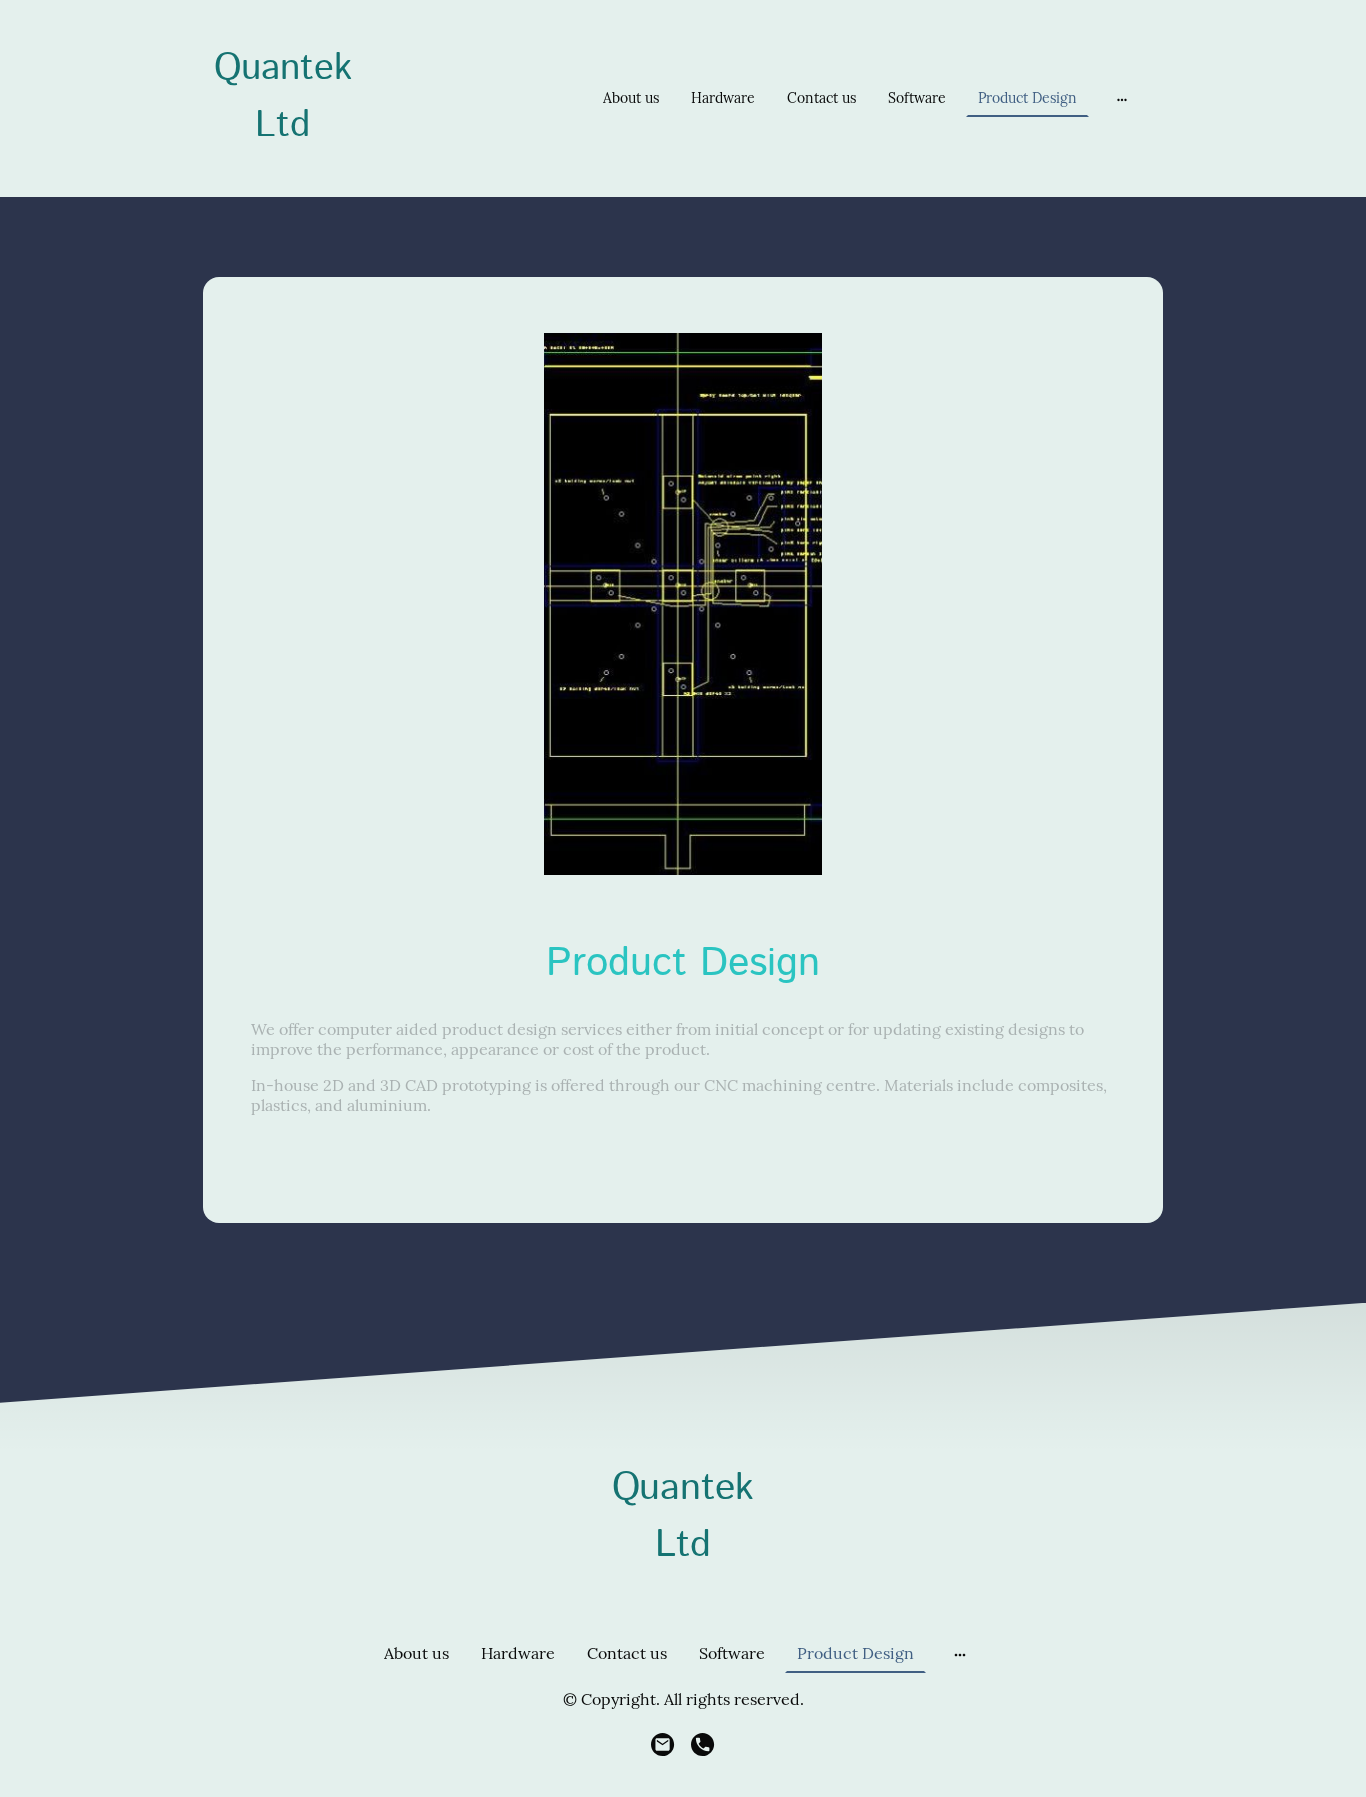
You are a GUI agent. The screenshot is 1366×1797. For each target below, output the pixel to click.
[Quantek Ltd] (283, 172)
